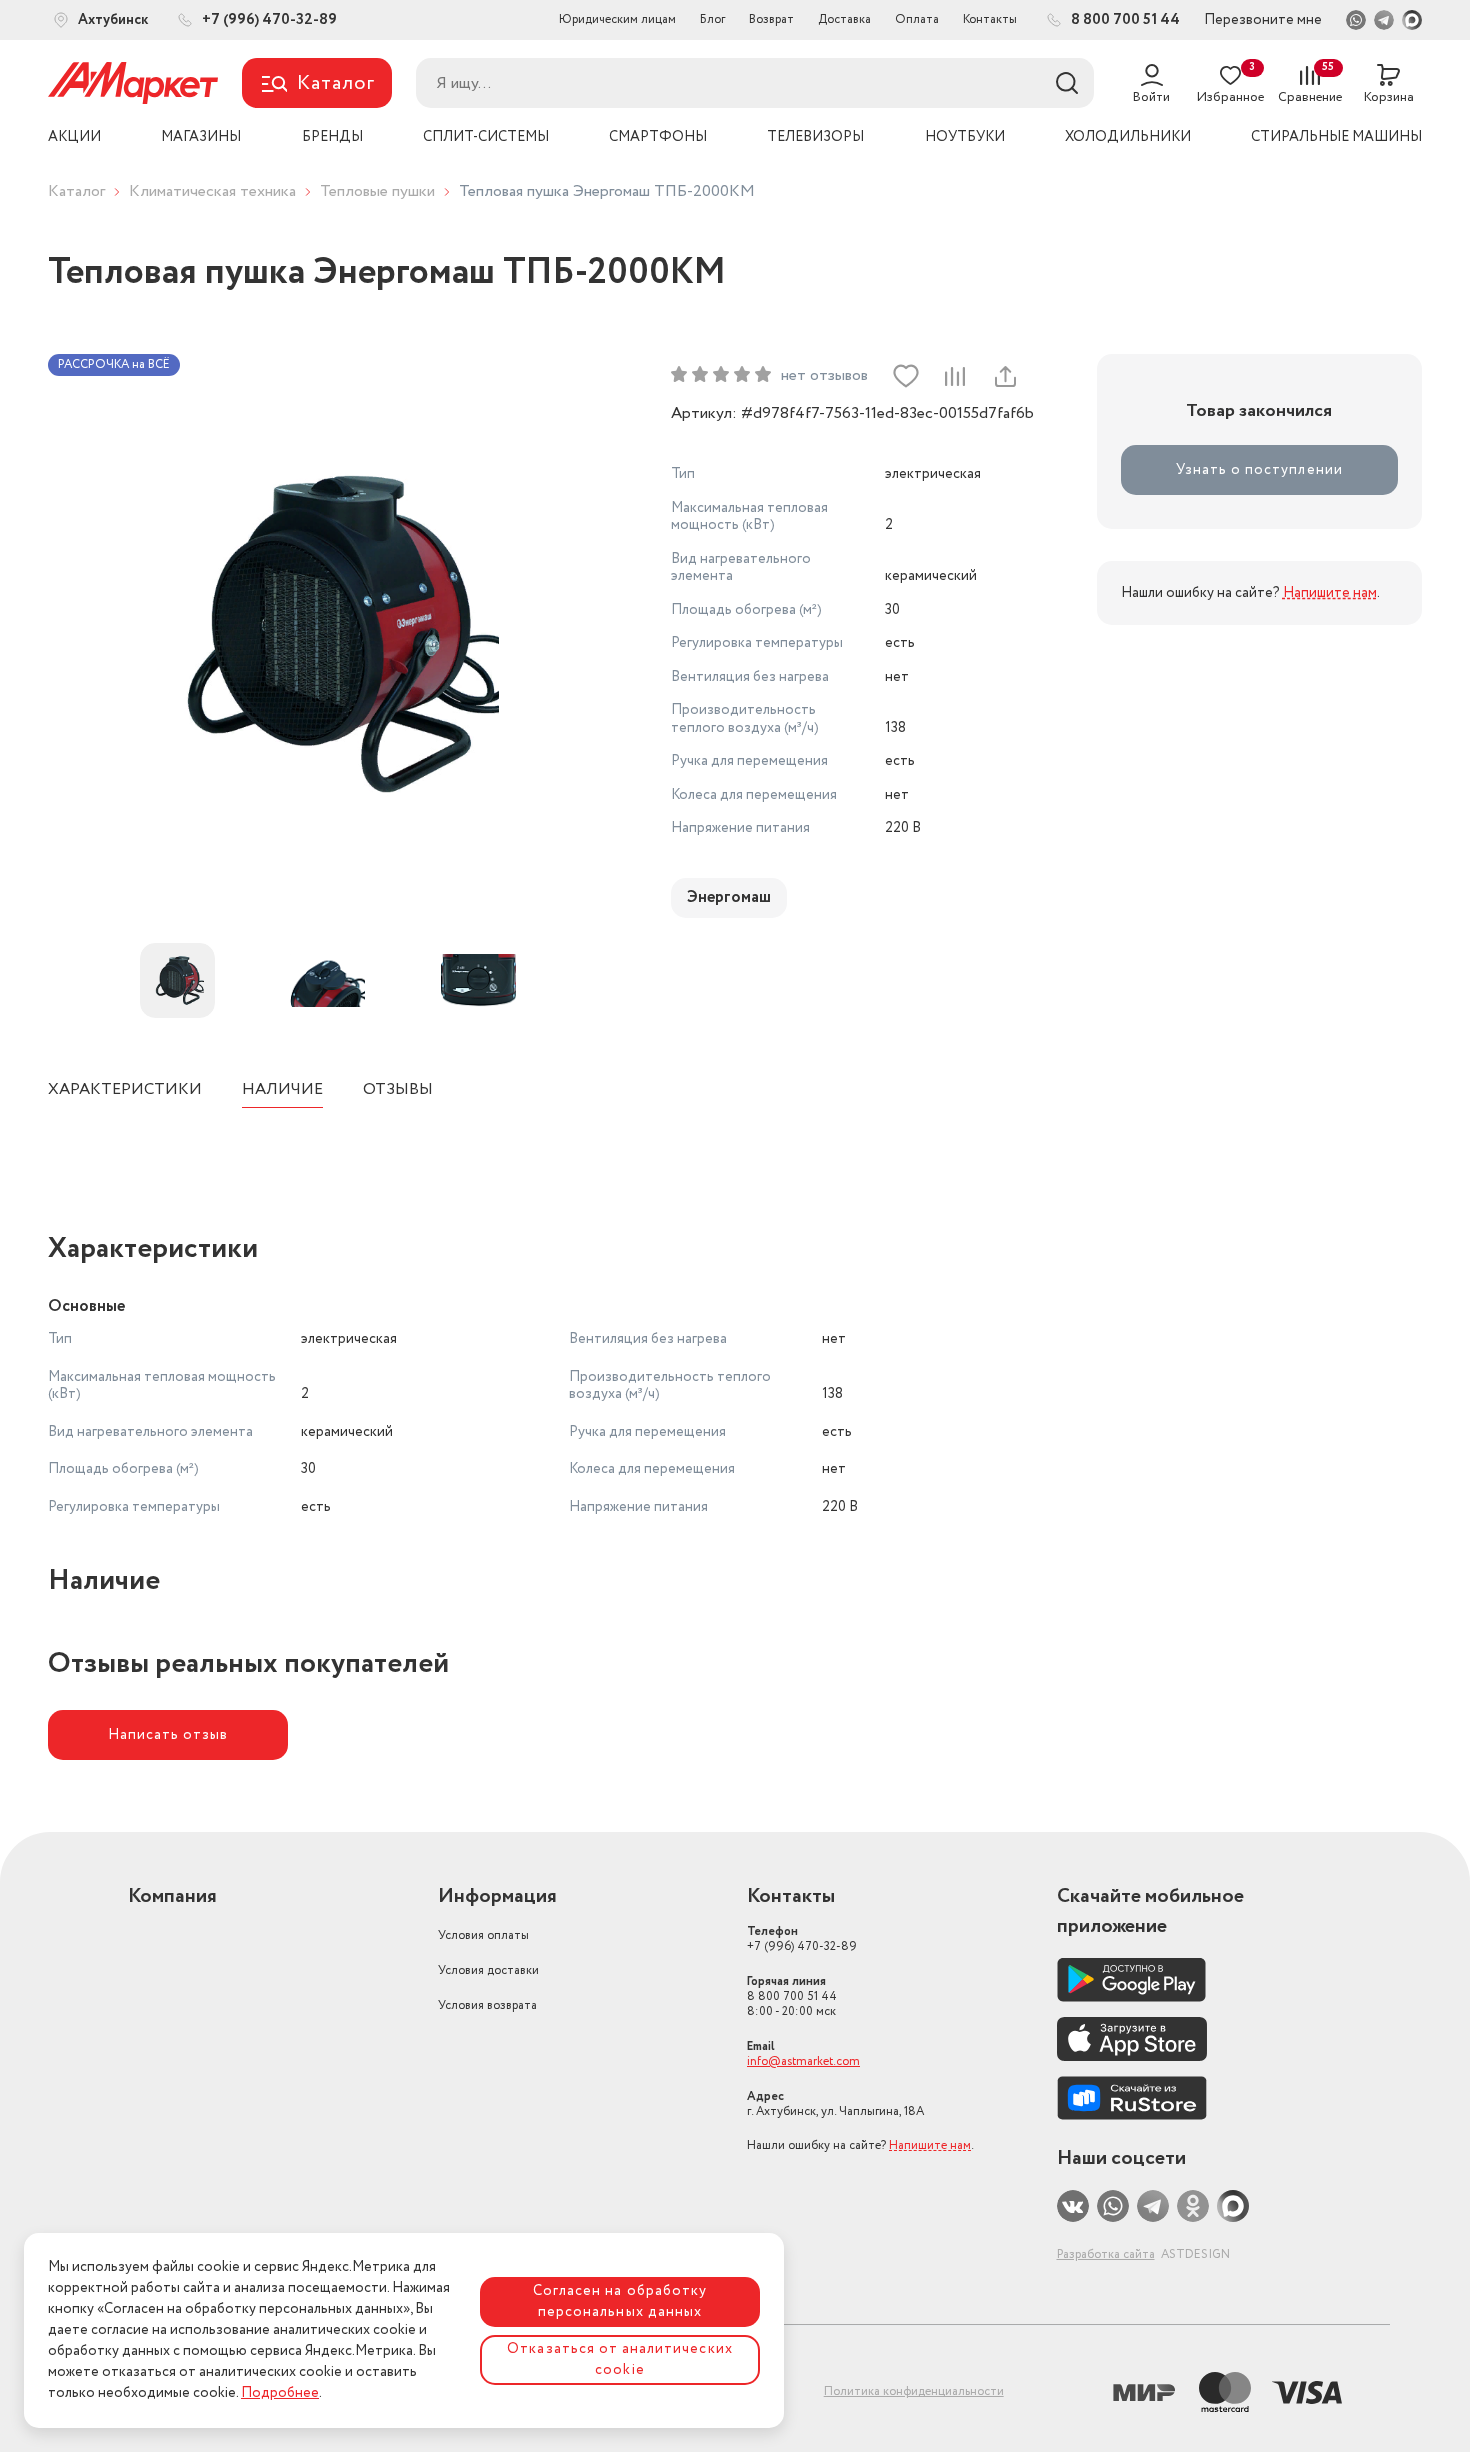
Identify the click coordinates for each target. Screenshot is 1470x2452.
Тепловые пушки (377, 191)
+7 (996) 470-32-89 (802, 1939)
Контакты (990, 19)
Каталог (76, 191)
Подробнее (280, 2393)
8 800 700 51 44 (792, 1996)
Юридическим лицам (617, 19)
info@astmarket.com (803, 2061)
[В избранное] (906, 376)
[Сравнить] (955, 376)
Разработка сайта (1106, 2254)
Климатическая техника (212, 191)
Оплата (917, 19)
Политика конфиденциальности (914, 2391)
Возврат (771, 19)
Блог (712, 19)
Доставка (844, 19)
